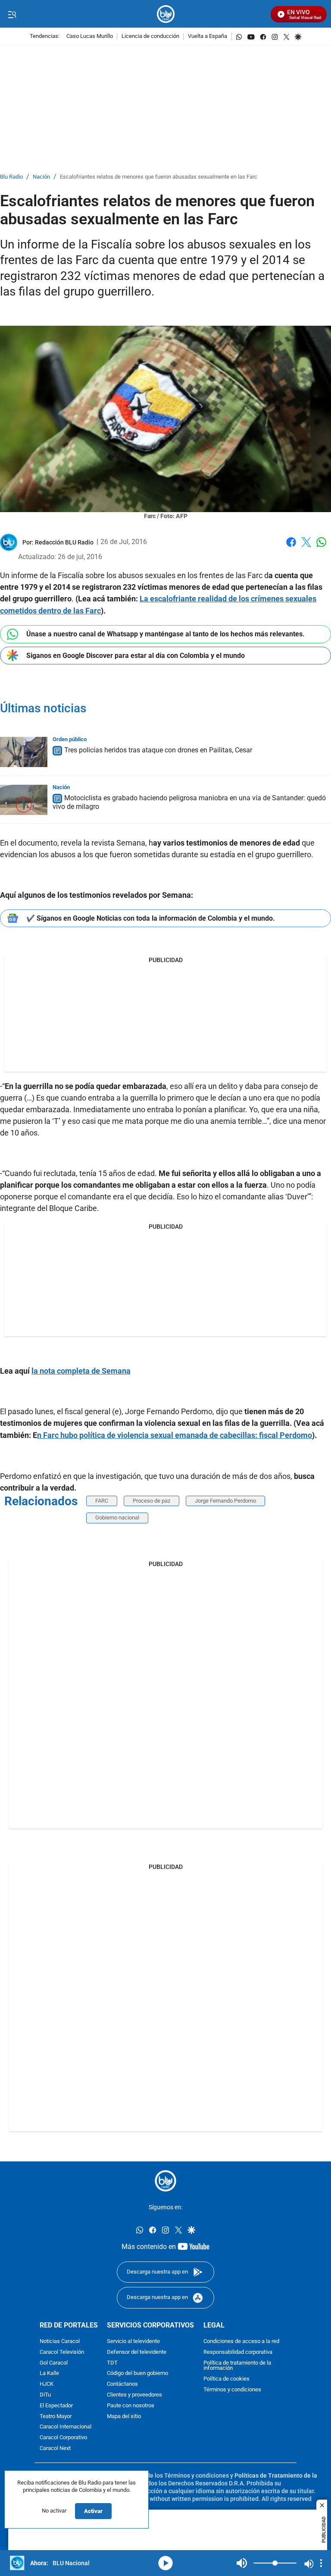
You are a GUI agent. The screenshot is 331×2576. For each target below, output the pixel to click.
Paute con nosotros (131, 2406)
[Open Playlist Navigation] (321, 2563)
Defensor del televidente (137, 2352)
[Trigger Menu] (12, 14)
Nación (41, 177)
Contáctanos (122, 2384)
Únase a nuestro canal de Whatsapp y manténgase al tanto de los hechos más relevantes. (165, 634)
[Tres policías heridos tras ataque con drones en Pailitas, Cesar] (24, 752)
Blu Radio (11, 177)
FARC (102, 1501)
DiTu (45, 2395)
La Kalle (49, 2374)
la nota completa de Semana (81, 1371)
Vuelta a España (208, 36)
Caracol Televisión (62, 2352)
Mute (242, 2563)
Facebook (291, 547)
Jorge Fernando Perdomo (225, 1501)
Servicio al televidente (133, 2342)
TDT (112, 2363)
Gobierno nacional (117, 1518)
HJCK (47, 2384)
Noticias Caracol (60, 2342)
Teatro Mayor (56, 2417)
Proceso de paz (151, 1501)
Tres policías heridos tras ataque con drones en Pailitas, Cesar (158, 750)
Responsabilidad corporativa (238, 2352)
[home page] (166, 14)
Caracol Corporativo (63, 2438)
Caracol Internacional (66, 2427)
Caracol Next (55, 2449)
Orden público (70, 739)
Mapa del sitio (124, 2417)
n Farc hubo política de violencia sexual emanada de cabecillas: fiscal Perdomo (175, 1435)
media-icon (165, 2563)
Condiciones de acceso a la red (241, 2342)
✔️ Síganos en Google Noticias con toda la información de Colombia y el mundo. (151, 918)
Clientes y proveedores (134, 2395)
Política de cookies (226, 2379)
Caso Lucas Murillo (90, 36)
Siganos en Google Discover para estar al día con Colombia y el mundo (136, 656)
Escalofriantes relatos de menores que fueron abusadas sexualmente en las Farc (159, 177)
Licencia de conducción (150, 36)
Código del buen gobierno (137, 2374)
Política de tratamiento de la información (237, 2366)
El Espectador (56, 2406)
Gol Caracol (54, 2363)
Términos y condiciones (232, 2390)
